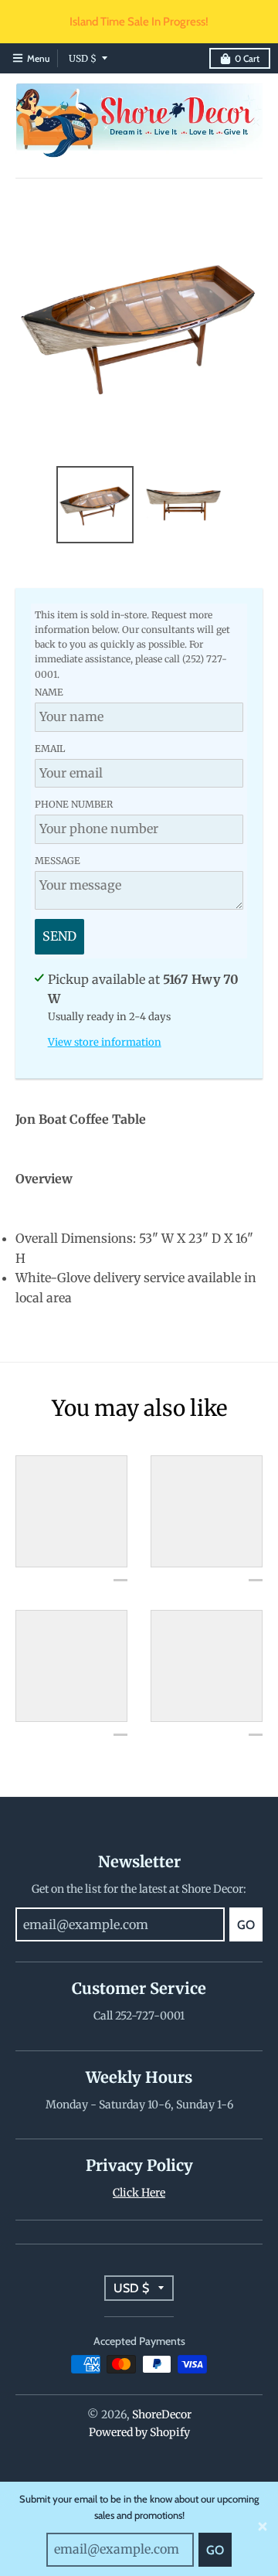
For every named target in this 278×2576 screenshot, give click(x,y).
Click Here (139, 2193)
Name (49, 692)
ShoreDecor (162, 2414)
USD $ (83, 58)
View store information (105, 1042)
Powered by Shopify (139, 2432)
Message (58, 861)
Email (50, 749)
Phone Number (74, 804)
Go (215, 2550)
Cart (247, 58)
